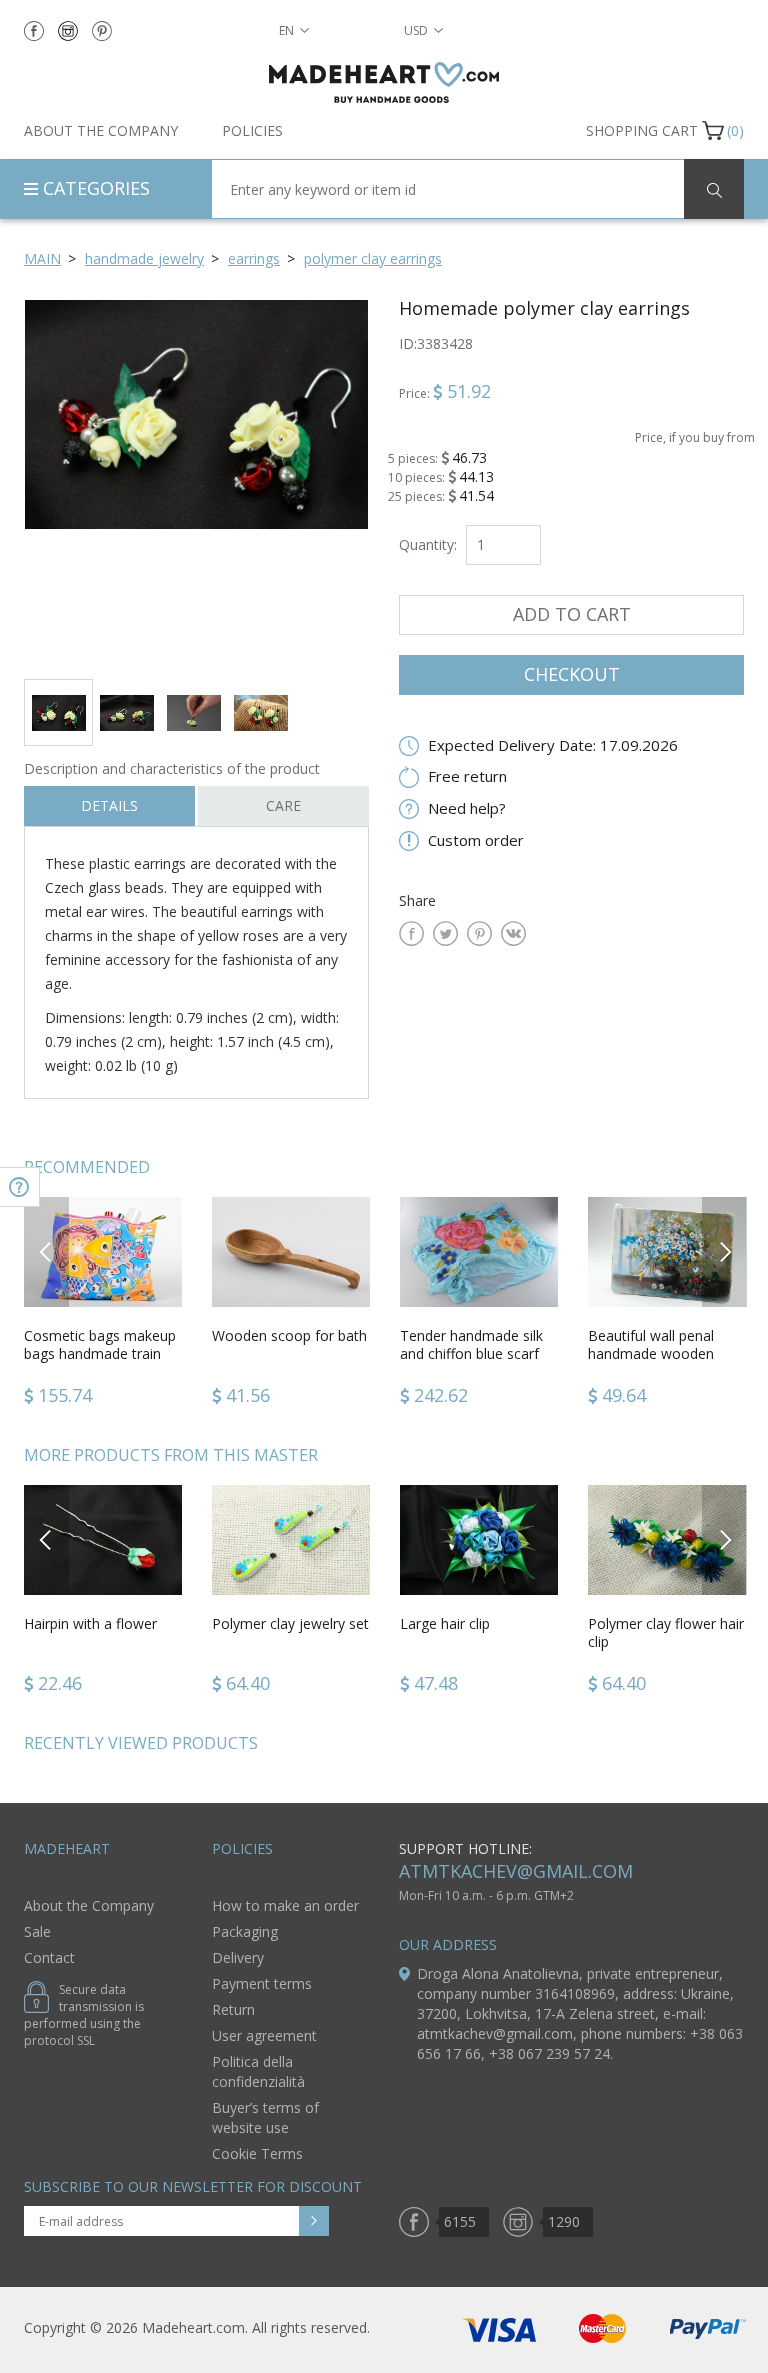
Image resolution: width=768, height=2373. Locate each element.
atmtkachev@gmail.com (516, 1871)
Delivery (238, 1957)
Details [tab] (109, 805)
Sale (37, 1931)
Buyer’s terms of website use (265, 2117)
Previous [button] (46, 1251)
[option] (196, 481)
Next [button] (725, 1251)
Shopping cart (642, 130)
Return (233, 2009)
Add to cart (572, 614)
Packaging (245, 1931)
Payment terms (262, 1983)
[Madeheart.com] (384, 82)
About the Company (101, 130)
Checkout (572, 674)
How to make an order (285, 1905)
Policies (252, 130)
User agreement (264, 2035)
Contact (49, 1957)
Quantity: (428, 544)
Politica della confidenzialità (258, 2071)
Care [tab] (283, 805)
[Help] (20, 1187)
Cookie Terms (257, 2153)
